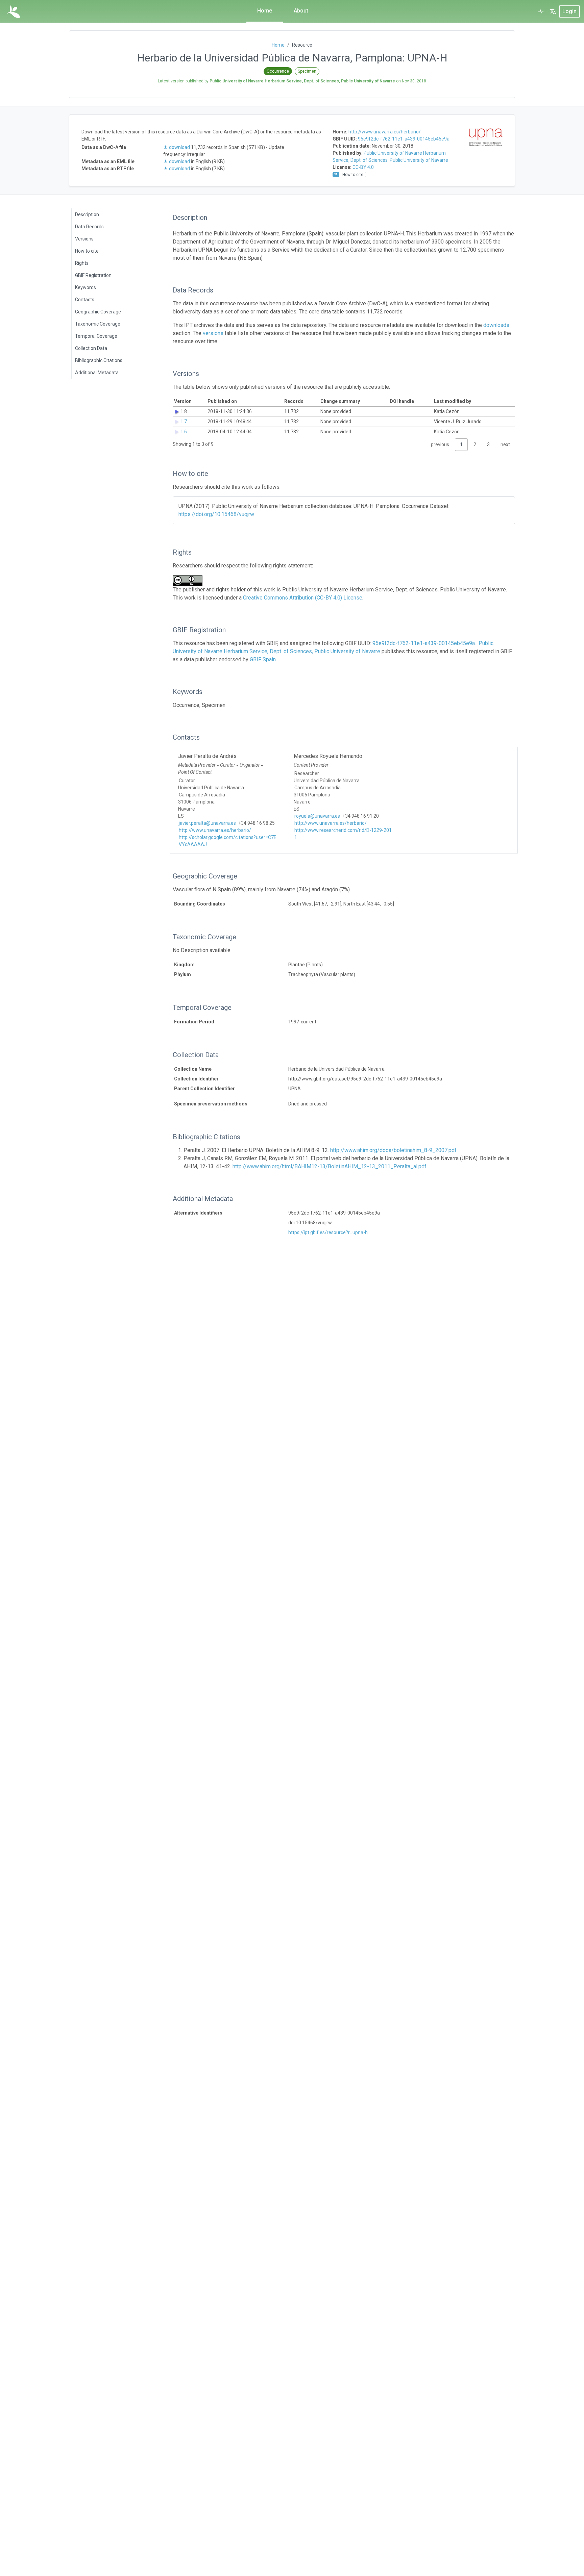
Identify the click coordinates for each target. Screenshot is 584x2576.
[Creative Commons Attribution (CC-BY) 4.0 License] (190, 580)
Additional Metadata (97, 373)
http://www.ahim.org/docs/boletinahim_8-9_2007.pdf (393, 1150)
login (569, 11)
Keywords (86, 287)
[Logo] (13, 11)
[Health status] (541, 11)
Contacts (85, 300)
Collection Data (91, 348)
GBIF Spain (263, 659)
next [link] (505, 444)
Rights (82, 263)
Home (265, 11)
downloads (496, 325)
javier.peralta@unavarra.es (207, 823)
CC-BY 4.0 (363, 167)
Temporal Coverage (96, 336)
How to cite (87, 251)
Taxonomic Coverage (98, 324)
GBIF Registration (93, 275)
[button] (553, 11)
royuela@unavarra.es (317, 816)
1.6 (184, 432)
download (179, 147)
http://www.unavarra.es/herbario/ (385, 132)
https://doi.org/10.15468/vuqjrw (216, 514)
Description (87, 214)
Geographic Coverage (98, 312)
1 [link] (461, 444)
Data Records (89, 227)
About (301, 11)
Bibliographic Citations (99, 360)
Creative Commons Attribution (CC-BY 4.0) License (303, 598)
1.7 (184, 422)
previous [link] (440, 444)
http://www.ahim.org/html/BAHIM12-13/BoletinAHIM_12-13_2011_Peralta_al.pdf (330, 1166)
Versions (84, 239)
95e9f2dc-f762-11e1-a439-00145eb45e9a (404, 139)
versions (213, 333)
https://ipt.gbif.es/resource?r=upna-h (328, 1232)
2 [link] (475, 444)
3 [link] (488, 444)
